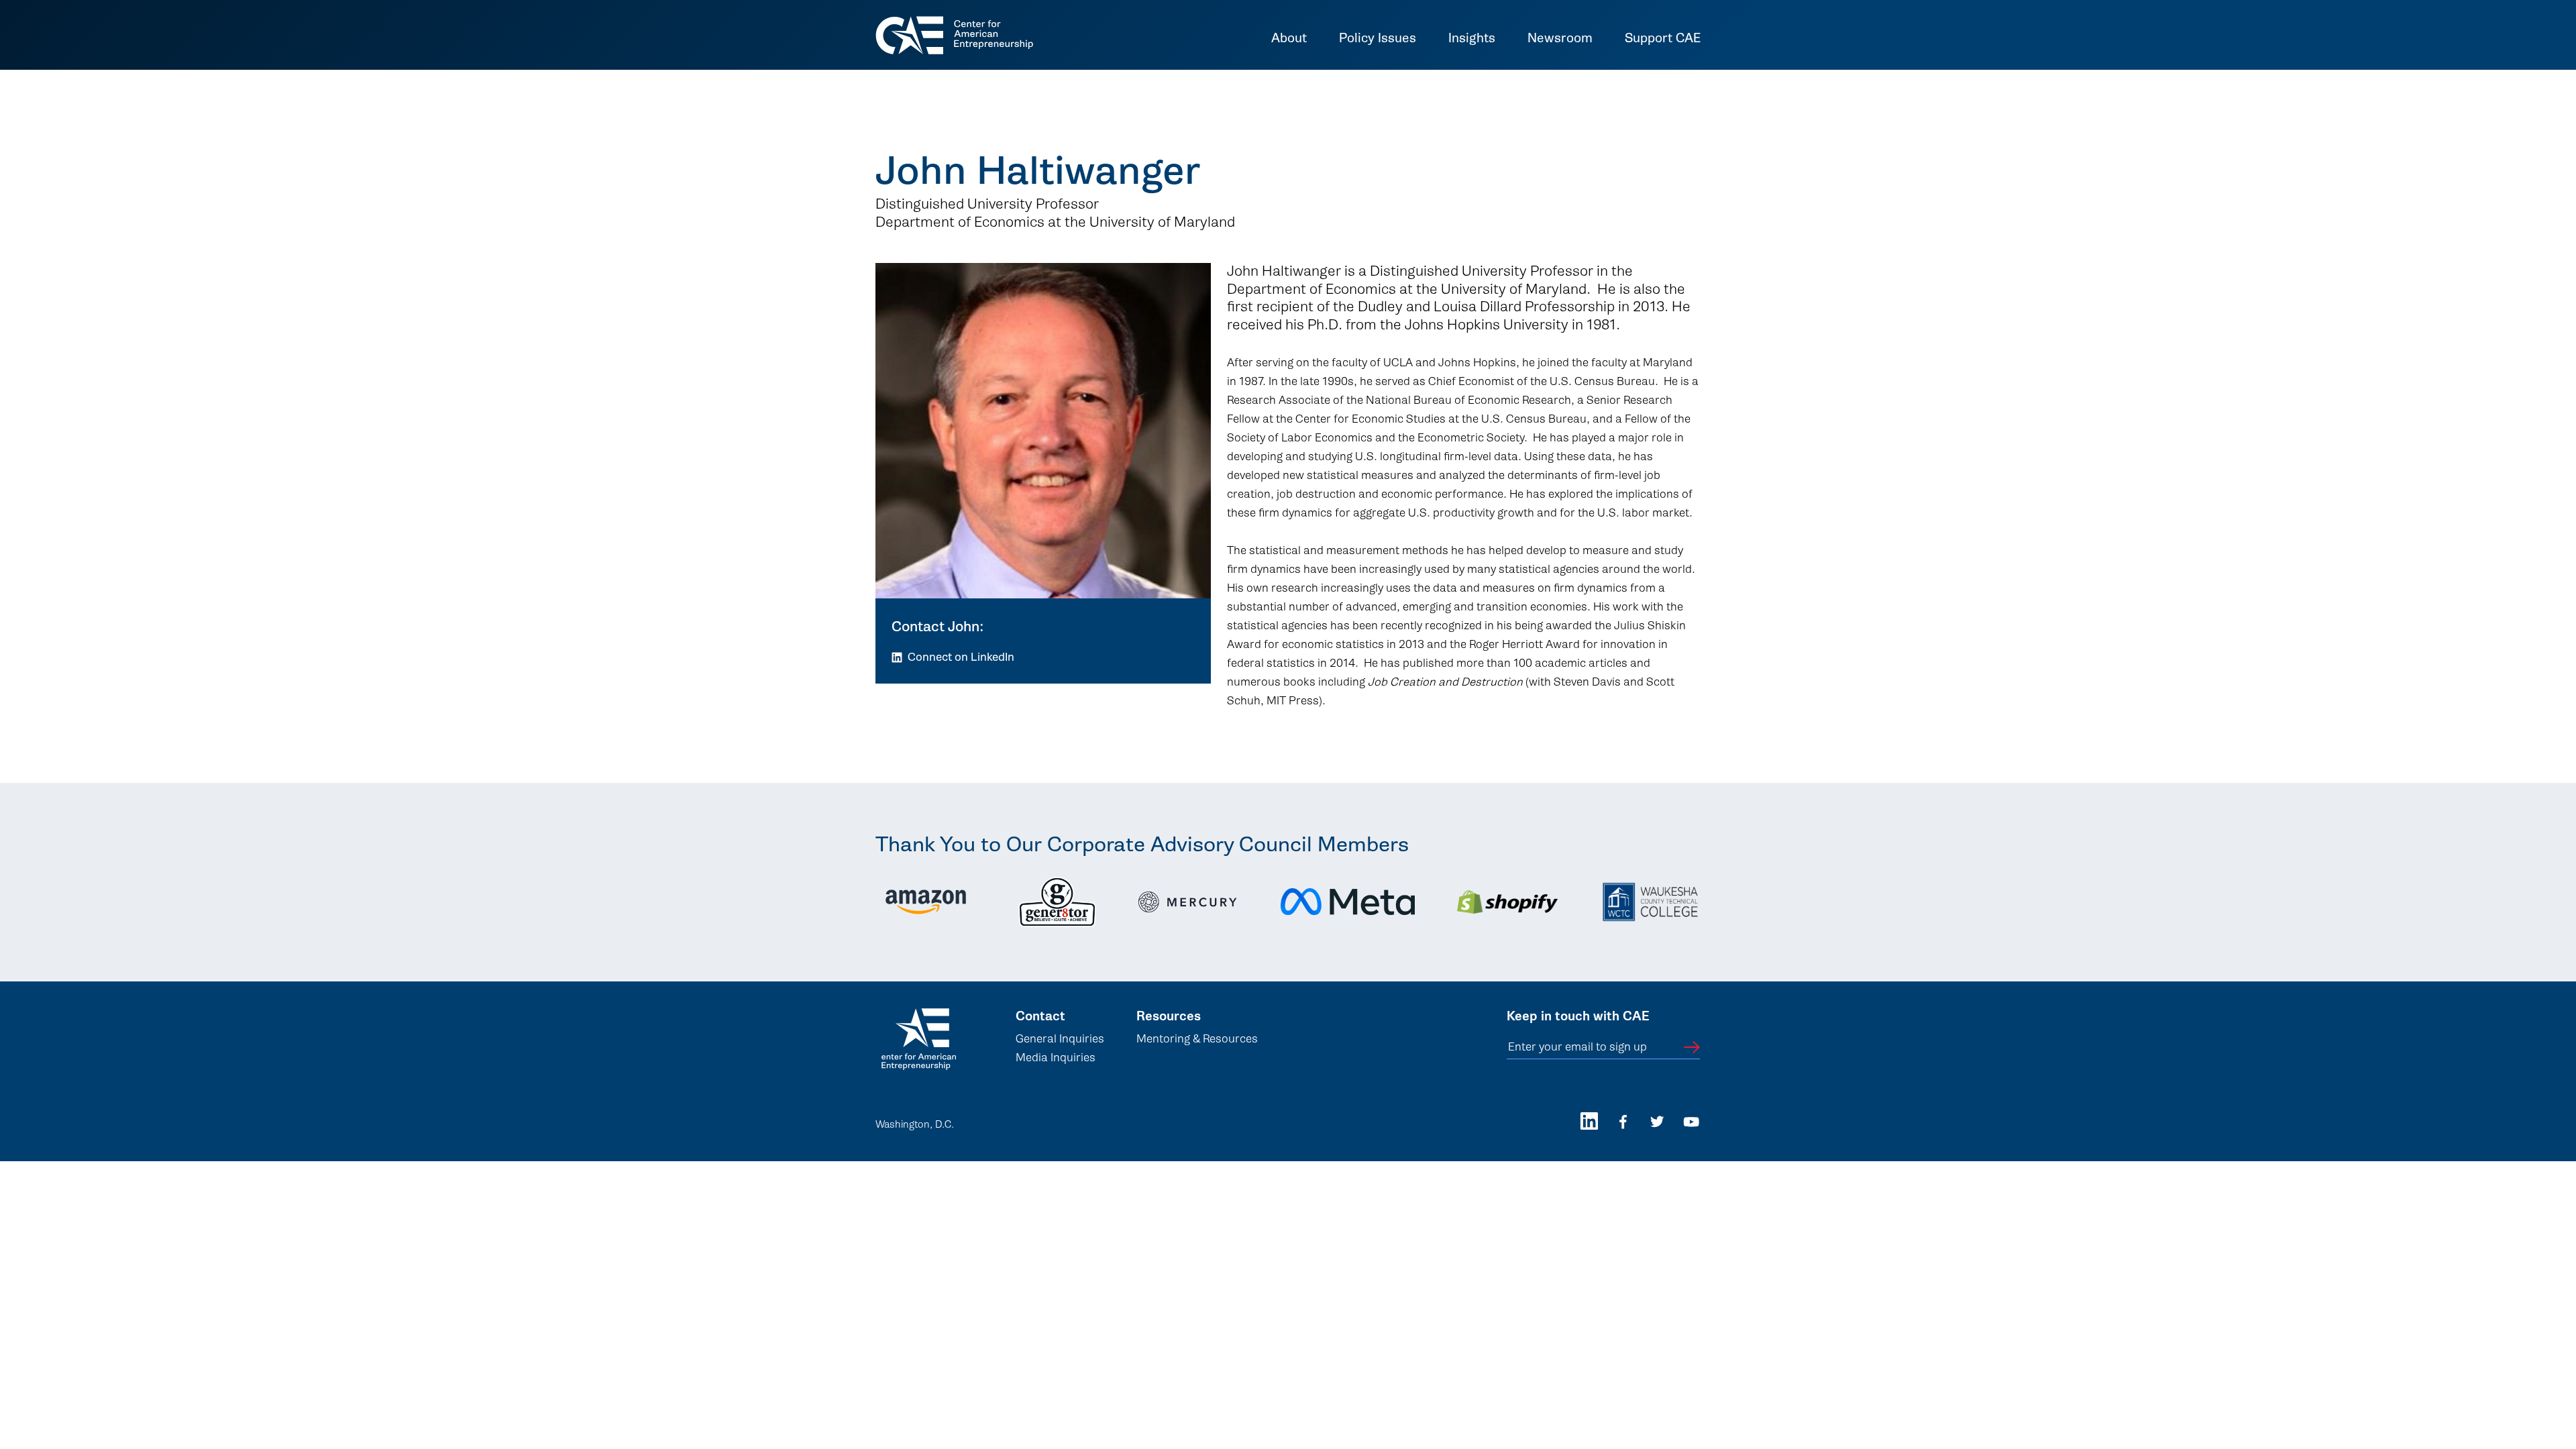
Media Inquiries (1056, 1058)
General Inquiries (1060, 1039)
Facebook (1623, 1121)
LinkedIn (1589, 1121)
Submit (1692, 1047)
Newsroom (1560, 39)
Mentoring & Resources (1197, 1039)
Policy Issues (1378, 39)
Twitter (1657, 1121)
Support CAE (1663, 39)
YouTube (1692, 1121)
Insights (1472, 39)
